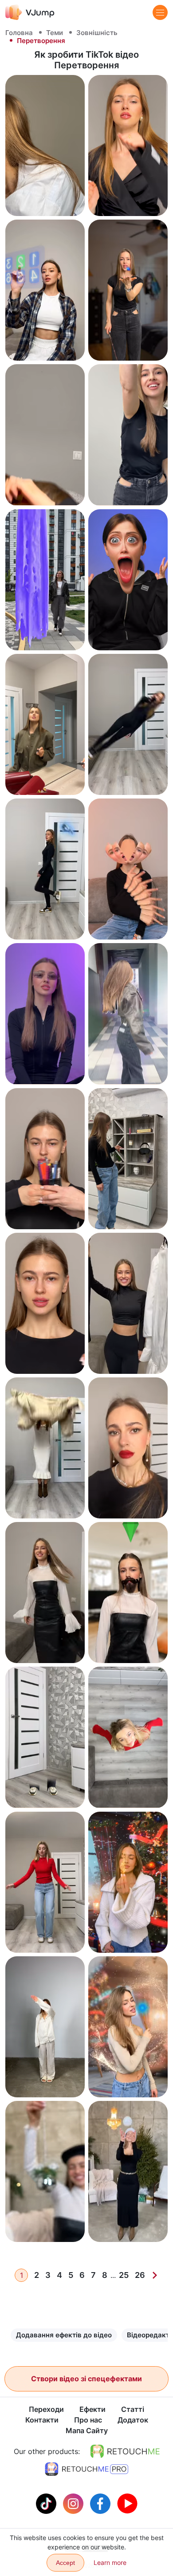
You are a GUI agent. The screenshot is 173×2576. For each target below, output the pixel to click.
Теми (55, 33)
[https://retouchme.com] (125, 2451)
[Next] (155, 2275)
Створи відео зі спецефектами (86, 2379)
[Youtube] (127, 2503)
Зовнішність (97, 33)
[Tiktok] (47, 2503)
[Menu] (160, 12)
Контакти (42, 2420)
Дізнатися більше (45, 201)
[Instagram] (74, 2503)
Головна (19, 33)
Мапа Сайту (87, 2430)
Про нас (88, 2420)
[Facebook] (101, 2503)
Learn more (110, 2562)
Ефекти (92, 2409)
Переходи (46, 2409)
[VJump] (30, 12)
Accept (65, 2563)
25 (124, 2275)
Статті (133, 2409)
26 (140, 2275)
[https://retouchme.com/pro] (86, 2469)
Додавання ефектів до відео (64, 2335)
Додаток (133, 2420)
